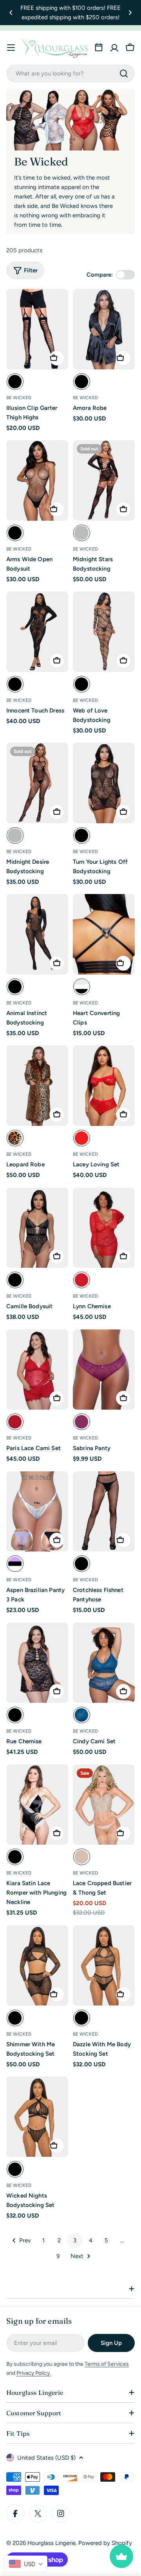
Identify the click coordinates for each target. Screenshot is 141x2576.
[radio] (15, 382)
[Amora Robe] (104, 329)
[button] (11, 13)
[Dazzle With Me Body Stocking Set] (104, 1966)
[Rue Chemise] (37, 1663)
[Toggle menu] (11, 48)
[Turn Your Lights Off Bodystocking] (104, 783)
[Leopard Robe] (37, 1086)
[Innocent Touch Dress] (37, 632)
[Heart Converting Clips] (104, 934)
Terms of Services (107, 2364)
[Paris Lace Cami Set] (37, 1370)
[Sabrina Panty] (104, 1370)
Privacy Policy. (34, 2373)
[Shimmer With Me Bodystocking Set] (37, 1966)
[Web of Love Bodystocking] (104, 632)
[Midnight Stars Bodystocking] (104, 480)
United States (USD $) (46, 2458)
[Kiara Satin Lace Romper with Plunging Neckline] (37, 1805)
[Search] (124, 73)
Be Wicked (19, 398)
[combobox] (70, 73)
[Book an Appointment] (99, 48)
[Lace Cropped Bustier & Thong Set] (104, 1805)
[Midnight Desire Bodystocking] (37, 783)
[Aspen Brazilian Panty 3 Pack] (37, 1512)
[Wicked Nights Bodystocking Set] (37, 2117)
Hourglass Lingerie (52, 2543)
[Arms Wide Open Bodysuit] (37, 480)
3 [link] (75, 2240)
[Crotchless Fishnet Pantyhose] (104, 1512)
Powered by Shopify (105, 2543)
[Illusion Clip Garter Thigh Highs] (37, 329)
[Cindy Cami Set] (104, 1663)
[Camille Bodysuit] (37, 1228)
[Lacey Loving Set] (104, 1086)
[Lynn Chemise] (104, 1228)
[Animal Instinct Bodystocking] (37, 934)
